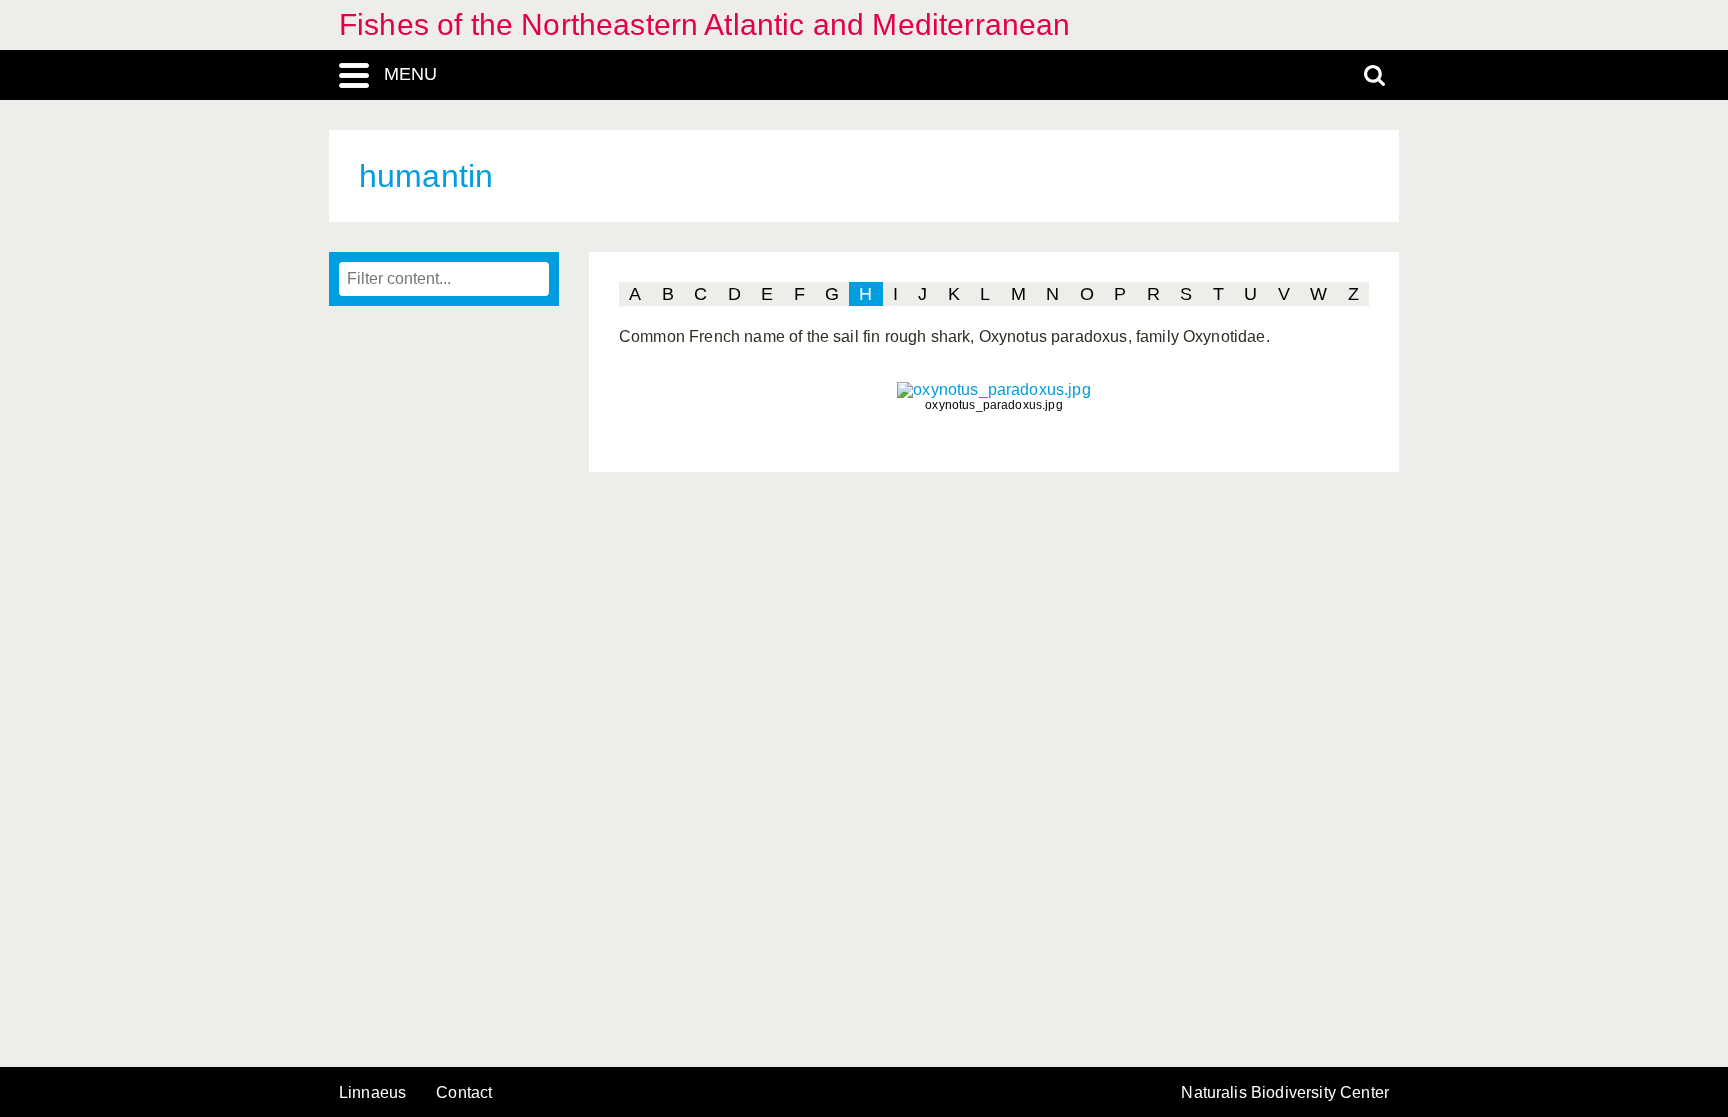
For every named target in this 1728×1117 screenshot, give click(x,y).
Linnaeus (372, 1093)
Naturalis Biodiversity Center (1285, 1093)
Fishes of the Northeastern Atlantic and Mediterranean (704, 24)
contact (464, 1092)
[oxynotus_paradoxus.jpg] (994, 389)
